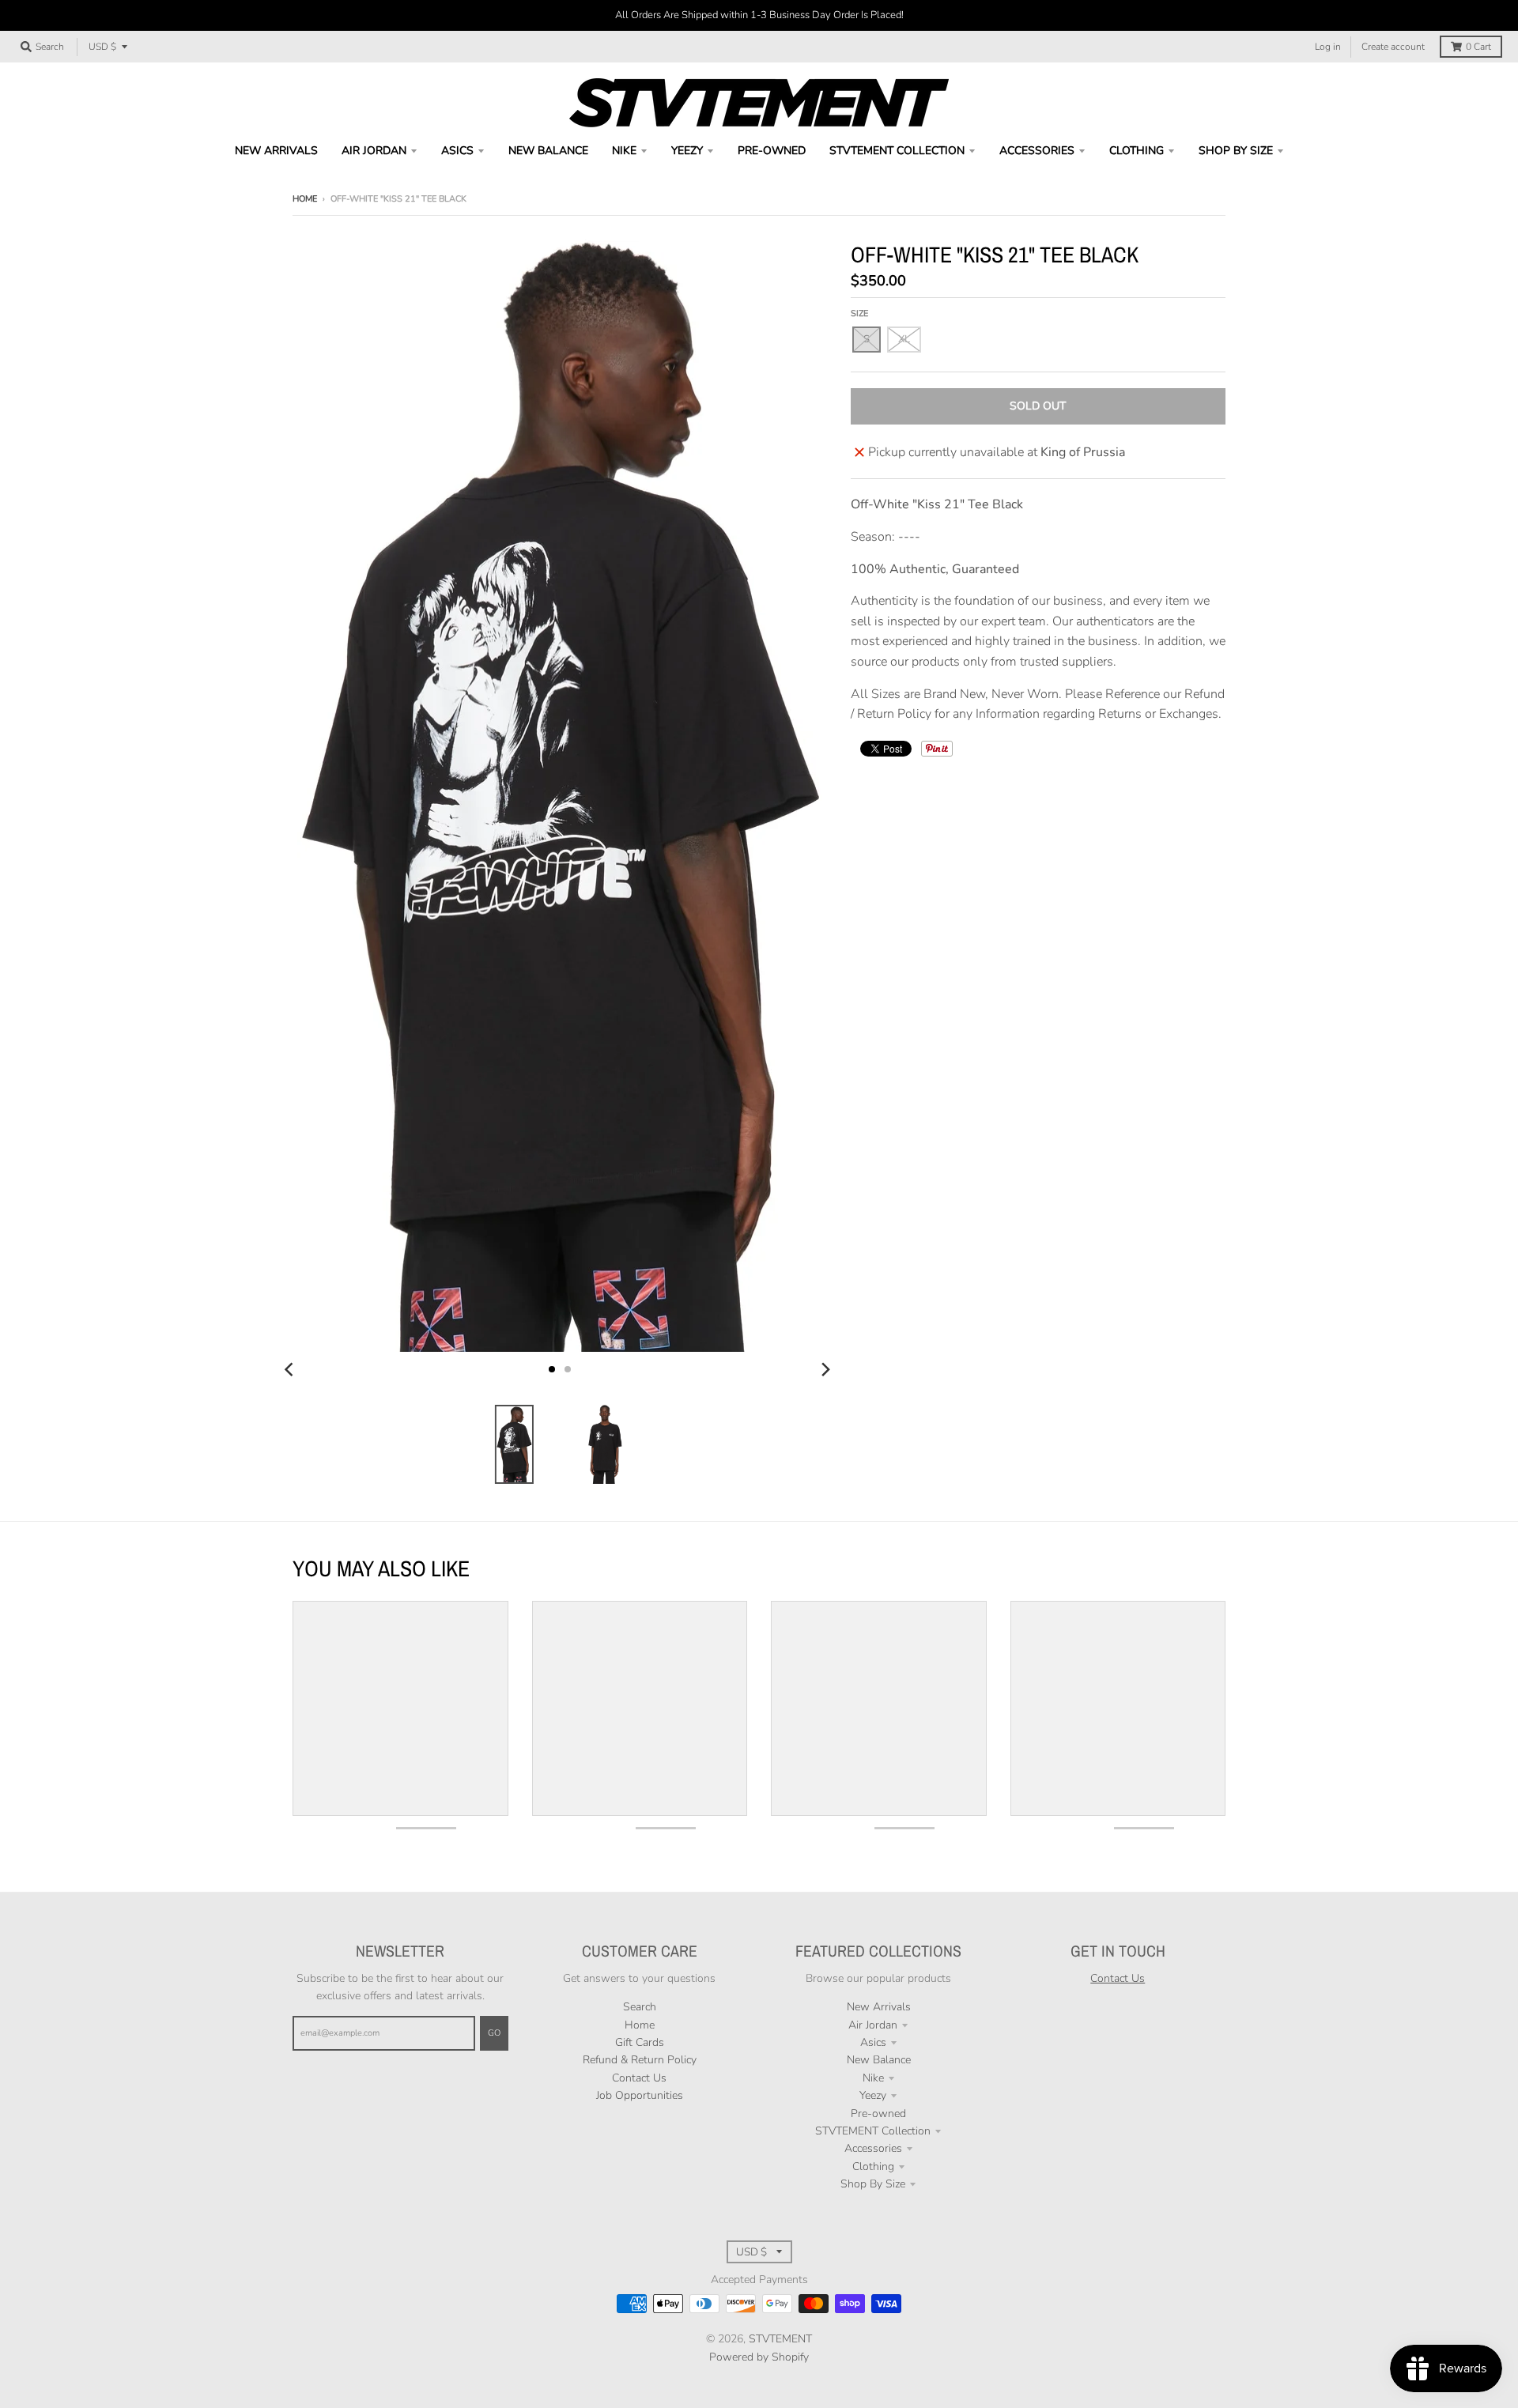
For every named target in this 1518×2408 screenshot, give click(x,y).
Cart (1478, 47)
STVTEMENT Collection (873, 2131)
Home (305, 199)
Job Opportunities (640, 2095)
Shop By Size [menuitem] (1236, 151)
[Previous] (291, 1369)
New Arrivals (879, 2007)
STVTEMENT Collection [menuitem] (897, 151)
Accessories (873, 2148)
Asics (873, 2042)
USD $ (102, 47)
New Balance (879, 2060)
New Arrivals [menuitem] (276, 151)
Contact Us (639, 2078)
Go (494, 2033)
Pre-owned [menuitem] (772, 151)
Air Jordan (873, 2025)
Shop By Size (873, 2184)
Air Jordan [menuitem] (374, 151)
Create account (1393, 47)
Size (859, 313)
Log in (1328, 47)
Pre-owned (878, 2114)
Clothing (873, 2166)
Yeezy (873, 2095)
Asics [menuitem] (457, 151)
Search (640, 2007)
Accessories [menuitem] (1037, 151)
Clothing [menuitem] (1137, 151)
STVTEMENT (780, 2339)
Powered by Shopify (759, 2357)
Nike (873, 2078)
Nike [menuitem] (624, 151)
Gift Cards (640, 2042)
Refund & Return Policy (640, 2060)
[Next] (825, 1369)
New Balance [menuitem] (548, 151)
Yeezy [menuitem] (687, 151)
